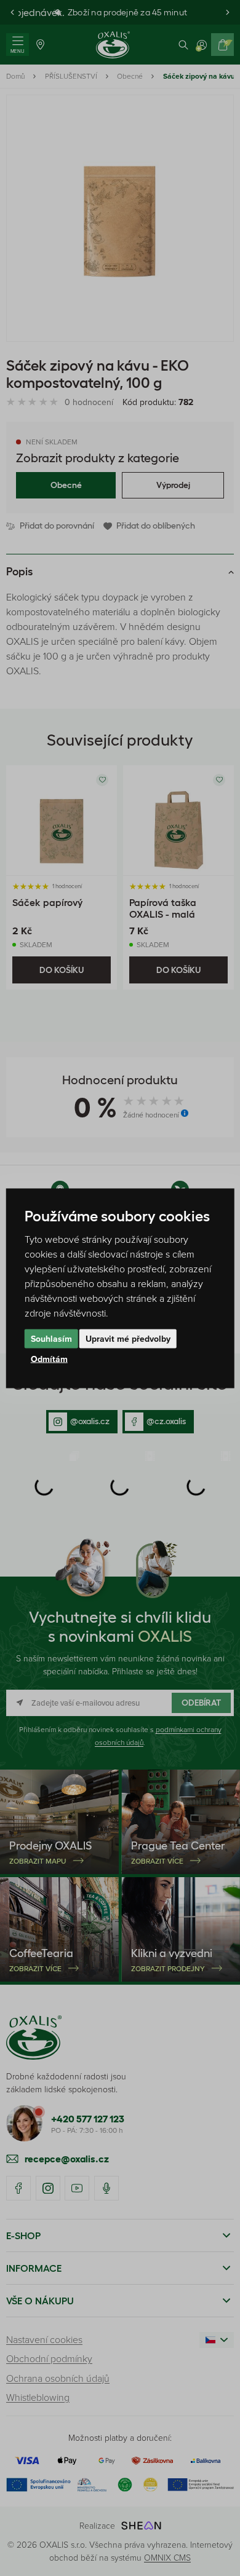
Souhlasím (51, 1338)
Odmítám (49, 1358)
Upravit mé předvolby (128, 1338)
